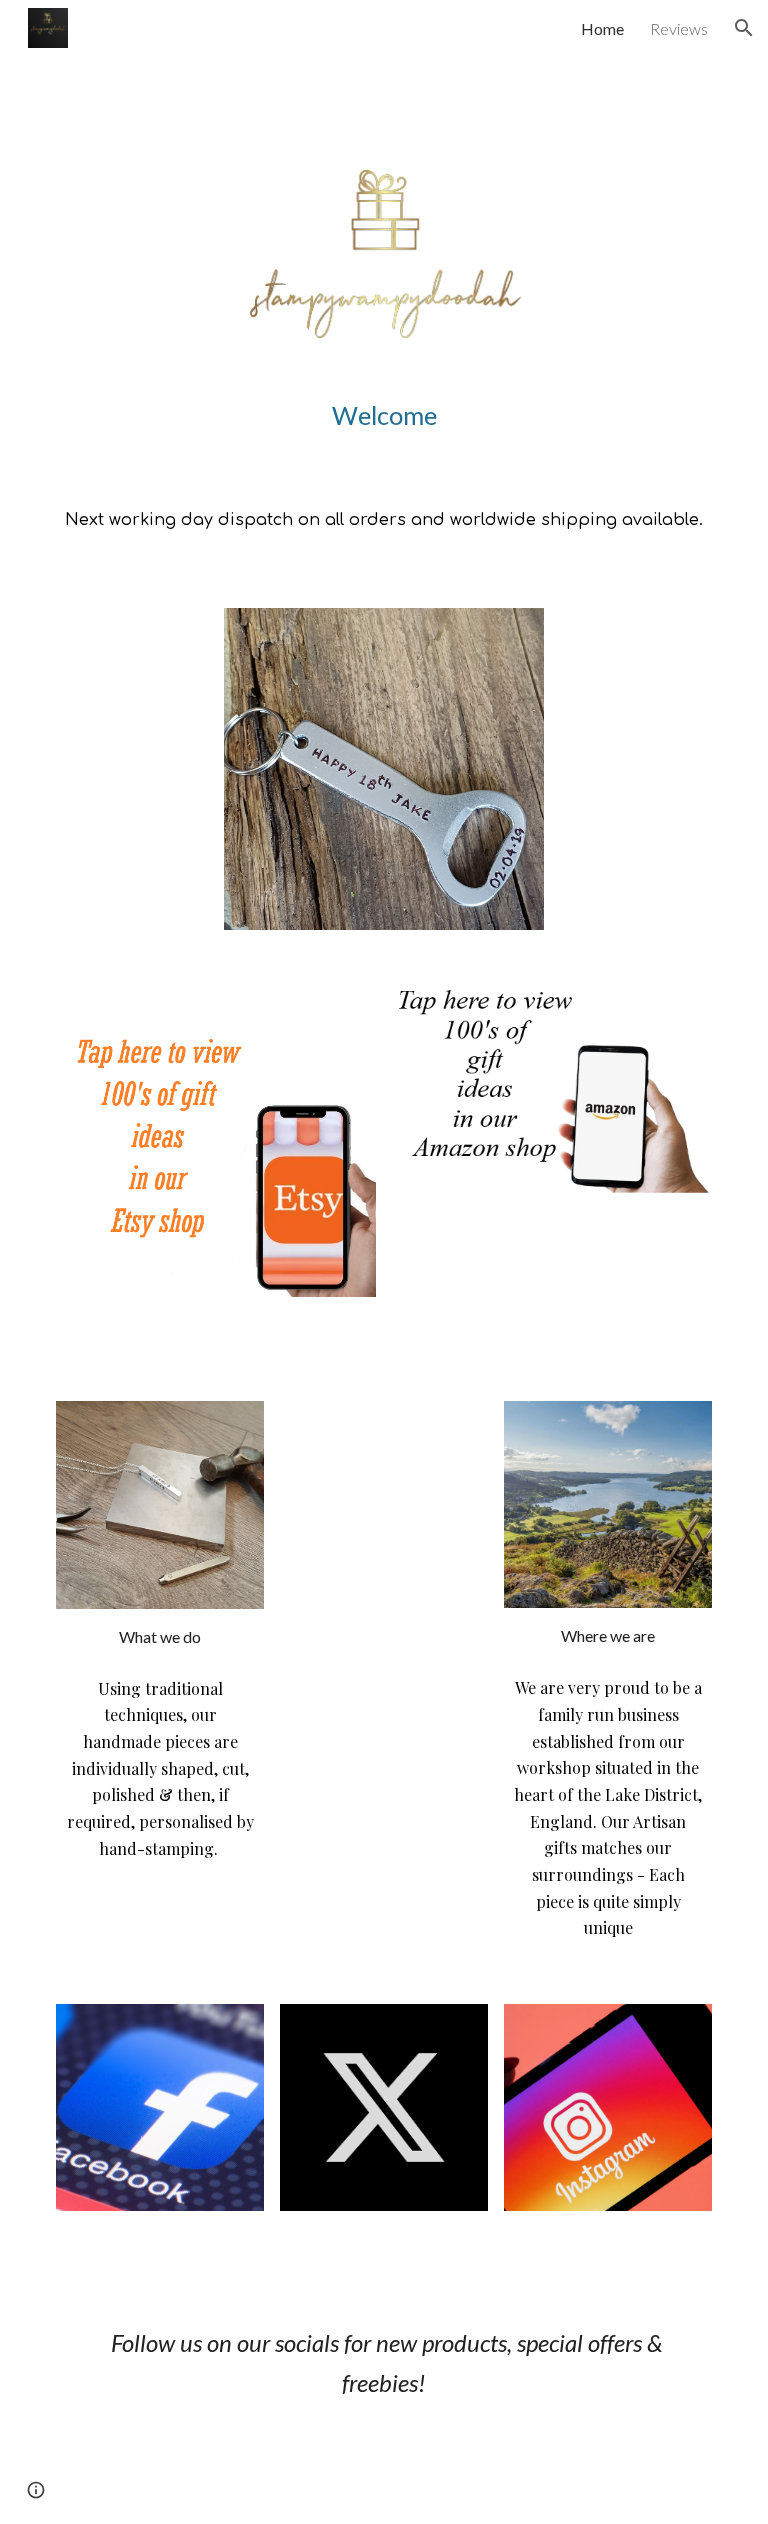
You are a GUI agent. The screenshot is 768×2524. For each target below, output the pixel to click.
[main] (383, 415)
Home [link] (602, 28)
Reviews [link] (679, 28)
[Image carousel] (383, 769)
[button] (744, 28)
